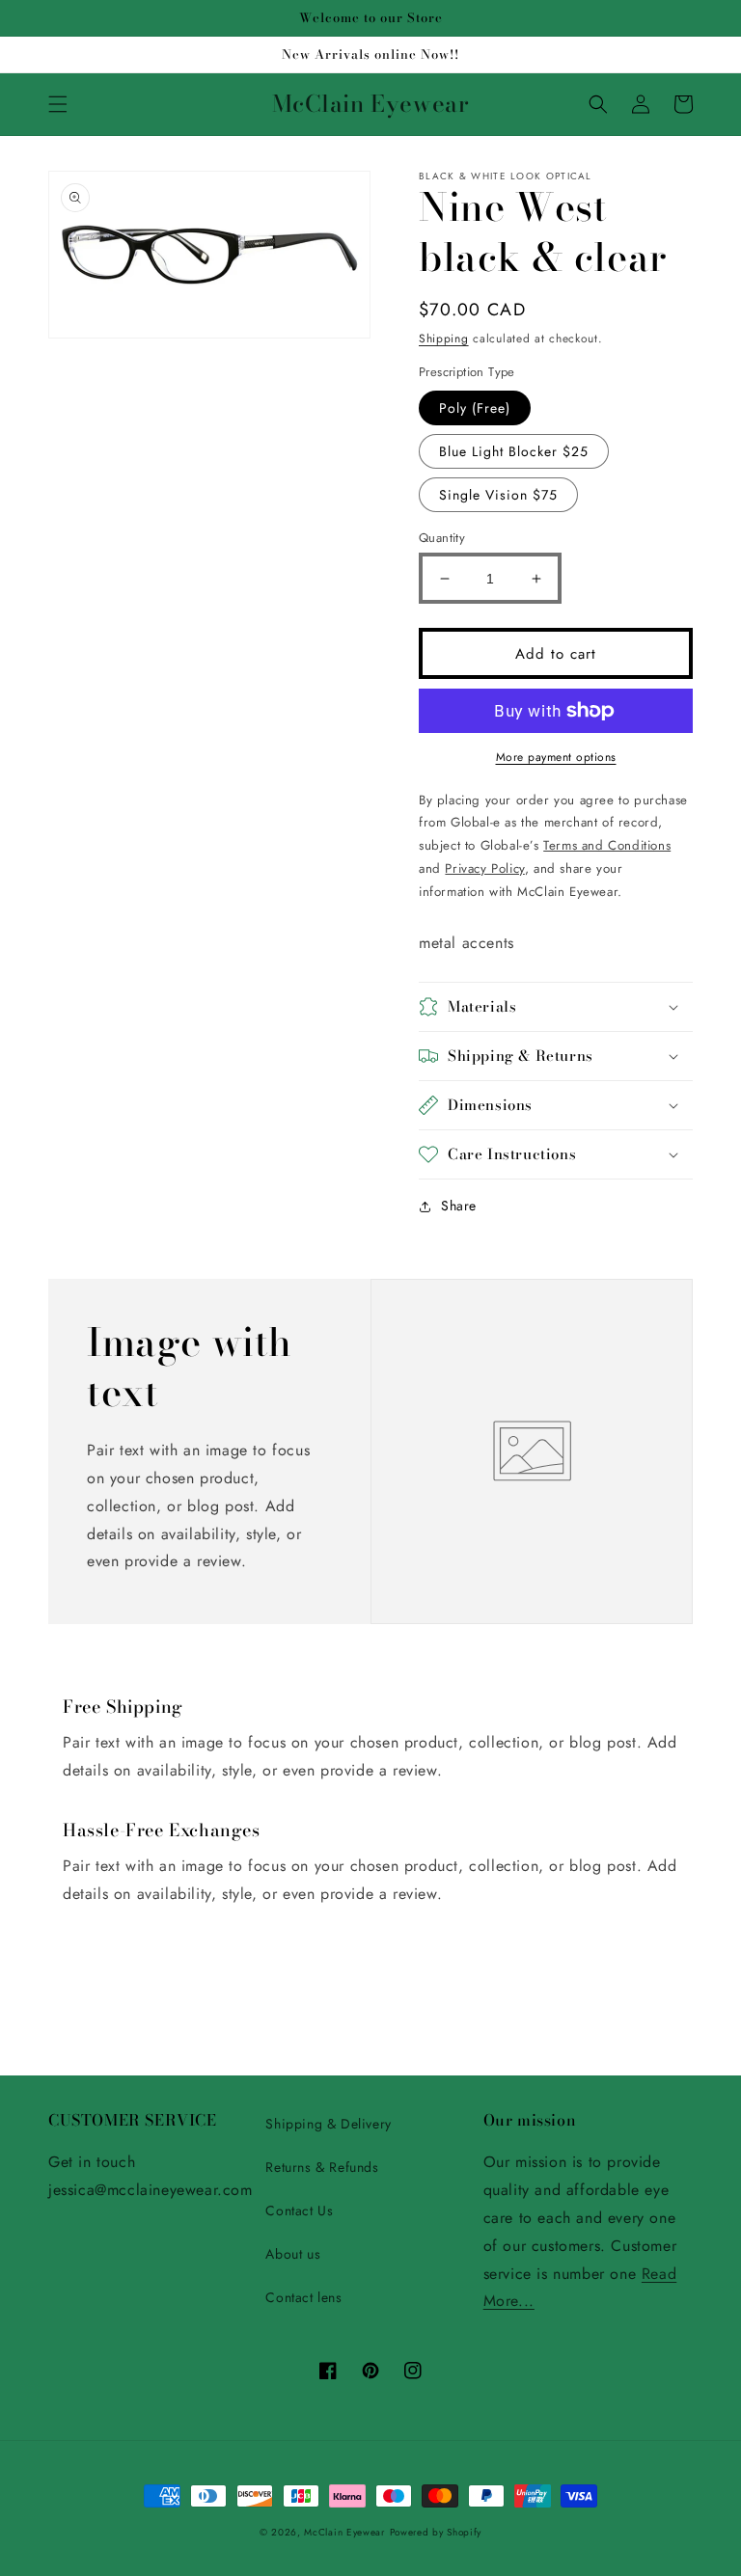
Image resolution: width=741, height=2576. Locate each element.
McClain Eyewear (344, 2532)
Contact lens (303, 2297)
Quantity (442, 538)
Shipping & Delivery (328, 2124)
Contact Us (299, 2210)
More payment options (556, 757)
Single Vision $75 (498, 495)
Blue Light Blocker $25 (514, 451)
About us (293, 2254)
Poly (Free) (475, 408)
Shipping (444, 339)
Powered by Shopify (436, 2532)
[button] (58, 104)
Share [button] (459, 1206)
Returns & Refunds (322, 2167)
